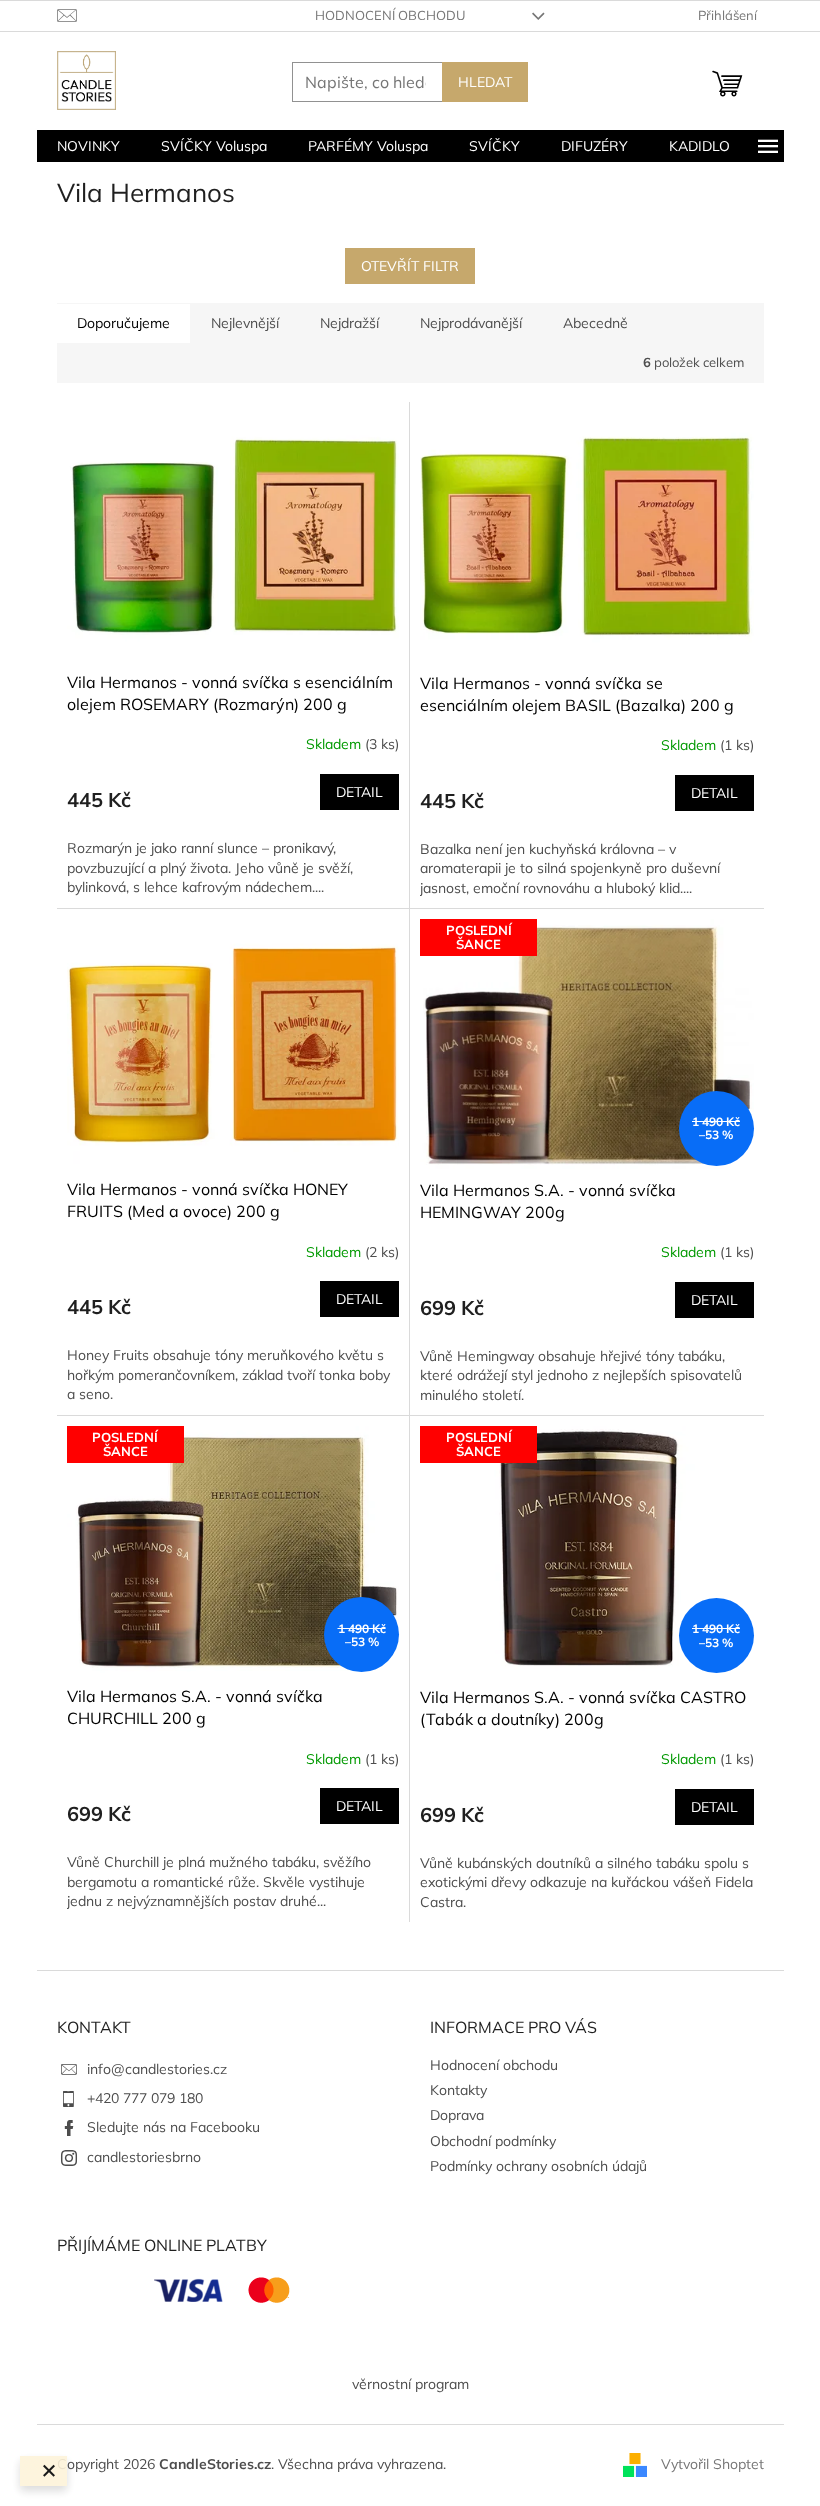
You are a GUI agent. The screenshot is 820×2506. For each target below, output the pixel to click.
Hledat (485, 82)
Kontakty (458, 2090)
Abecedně (595, 323)
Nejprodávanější (471, 323)
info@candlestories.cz (157, 2069)
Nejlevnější (245, 323)
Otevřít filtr (410, 266)
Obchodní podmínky (493, 2141)
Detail (359, 792)
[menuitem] (88, 146)
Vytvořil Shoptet (712, 2464)
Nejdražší (349, 323)
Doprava (457, 2115)
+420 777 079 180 (145, 2098)
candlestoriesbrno (144, 2157)
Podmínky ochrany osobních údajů (538, 2166)
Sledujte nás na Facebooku (173, 2127)
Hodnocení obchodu (390, 15)
